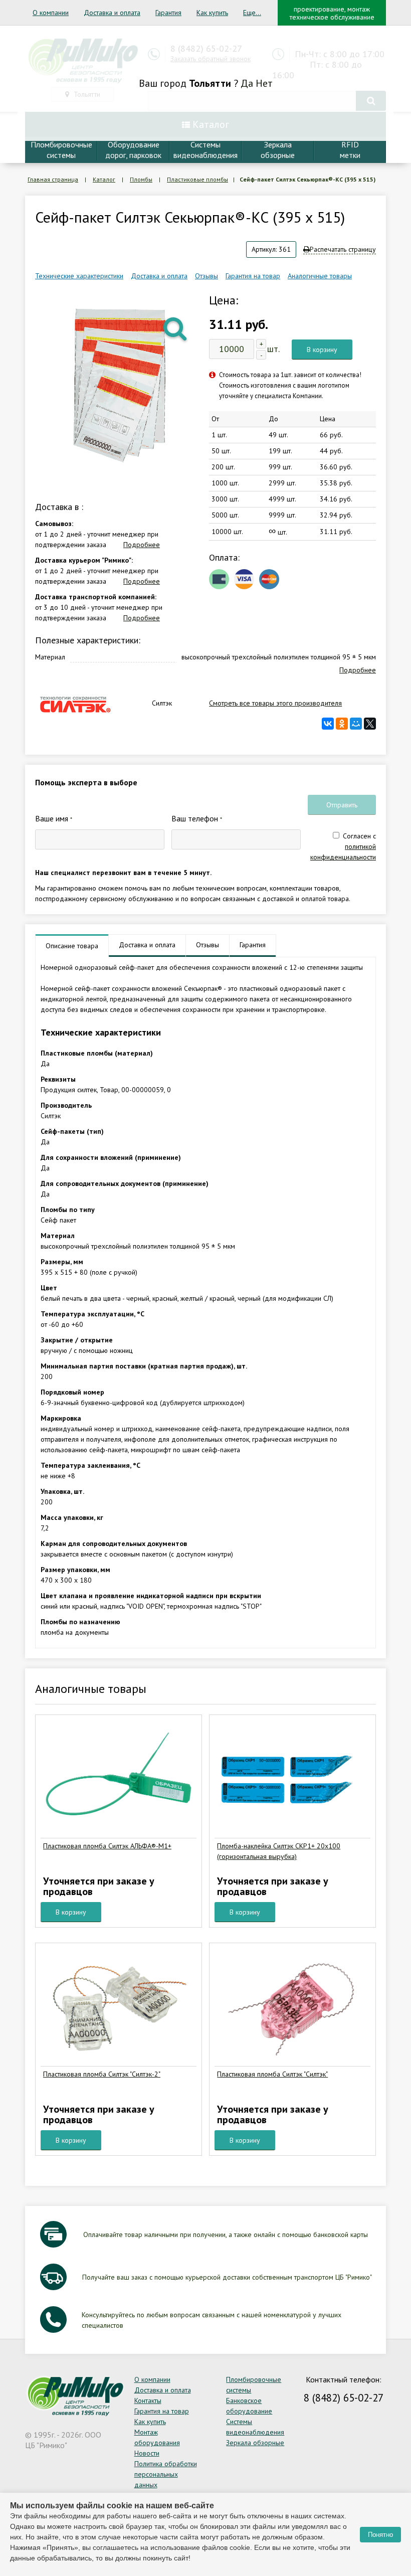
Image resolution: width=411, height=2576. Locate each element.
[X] (370, 724)
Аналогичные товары (320, 276)
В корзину (322, 350)
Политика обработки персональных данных (166, 2474)
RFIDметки (350, 150)
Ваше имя (54, 818)
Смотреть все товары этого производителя (275, 703)
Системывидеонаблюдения (205, 150)
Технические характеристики (79, 276)
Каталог (104, 179)
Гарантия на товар (253, 276)
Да (247, 83)
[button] (176, 328)
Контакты (148, 2400)
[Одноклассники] (342, 724)
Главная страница (53, 179)
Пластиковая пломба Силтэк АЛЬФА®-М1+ (107, 1846)
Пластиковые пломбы (197, 179)
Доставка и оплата (112, 13)
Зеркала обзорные (255, 2443)
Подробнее (142, 545)
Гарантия (168, 13)
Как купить (212, 13)
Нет (264, 83)
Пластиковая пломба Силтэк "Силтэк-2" (102, 2074)
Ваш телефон (197, 818)
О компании (51, 13)
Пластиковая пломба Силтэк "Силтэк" (272, 2074)
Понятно (380, 2535)
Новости (147, 2453)
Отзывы (207, 276)
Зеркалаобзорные (278, 150)
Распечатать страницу (343, 249)
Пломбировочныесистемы (61, 150)
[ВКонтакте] (328, 724)
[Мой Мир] (356, 724)
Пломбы (141, 179)
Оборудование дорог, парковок (133, 150)
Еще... (252, 13)
